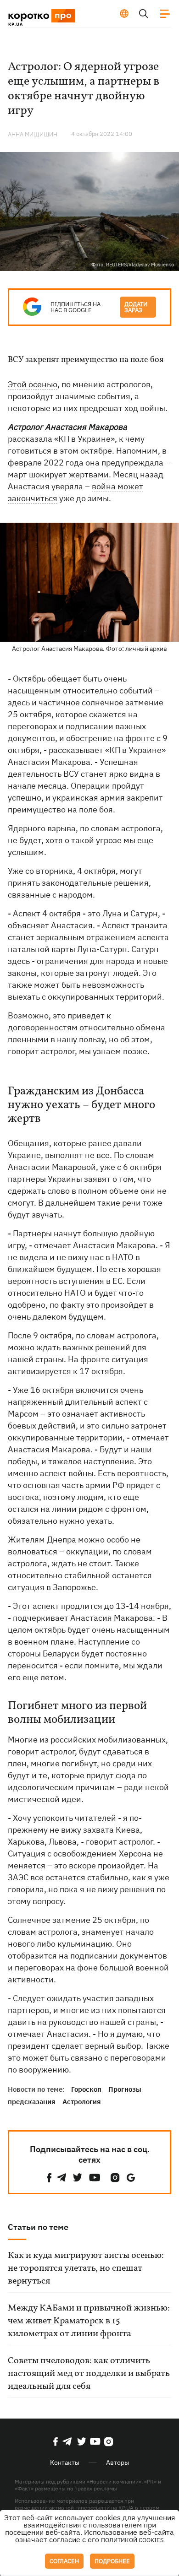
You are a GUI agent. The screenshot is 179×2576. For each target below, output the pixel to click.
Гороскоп (86, 2089)
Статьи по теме (38, 2227)
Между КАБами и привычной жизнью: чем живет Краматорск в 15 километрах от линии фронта (89, 2321)
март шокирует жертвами (58, 474)
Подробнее (112, 2561)
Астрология (82, 2102)
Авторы (117, 2462)
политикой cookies (132, 2540)
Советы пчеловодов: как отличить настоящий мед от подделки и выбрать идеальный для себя (89, 2374)
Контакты (65, 2462)
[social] (49, 2178)
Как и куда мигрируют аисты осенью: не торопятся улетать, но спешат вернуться (86, 2268)
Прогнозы (125, 2089)
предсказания (32, 2102)
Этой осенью (33, 384)
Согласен (64, 2561)
